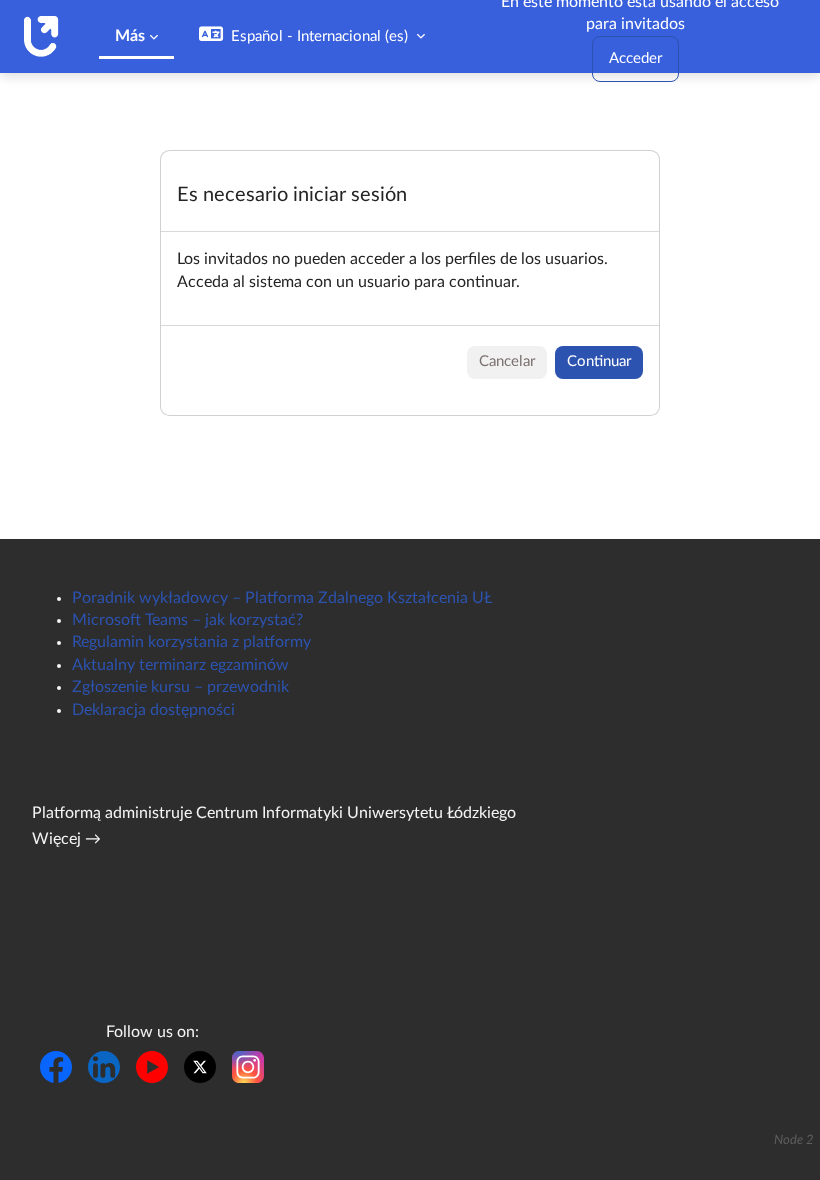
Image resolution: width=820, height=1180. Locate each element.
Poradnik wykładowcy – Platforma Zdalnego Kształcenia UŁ (282, 598)
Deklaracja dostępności (153, 710)
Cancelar (507, 361)
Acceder (635, 58)
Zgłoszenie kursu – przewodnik (180, 687)
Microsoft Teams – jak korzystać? (187, 620)
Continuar (599, 361)
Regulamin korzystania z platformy (191, 642)
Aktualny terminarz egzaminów (180, 665)
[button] (312, 36)
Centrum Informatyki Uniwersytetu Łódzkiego (356, 813)
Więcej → (66, 839)
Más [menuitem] (130, 36)
